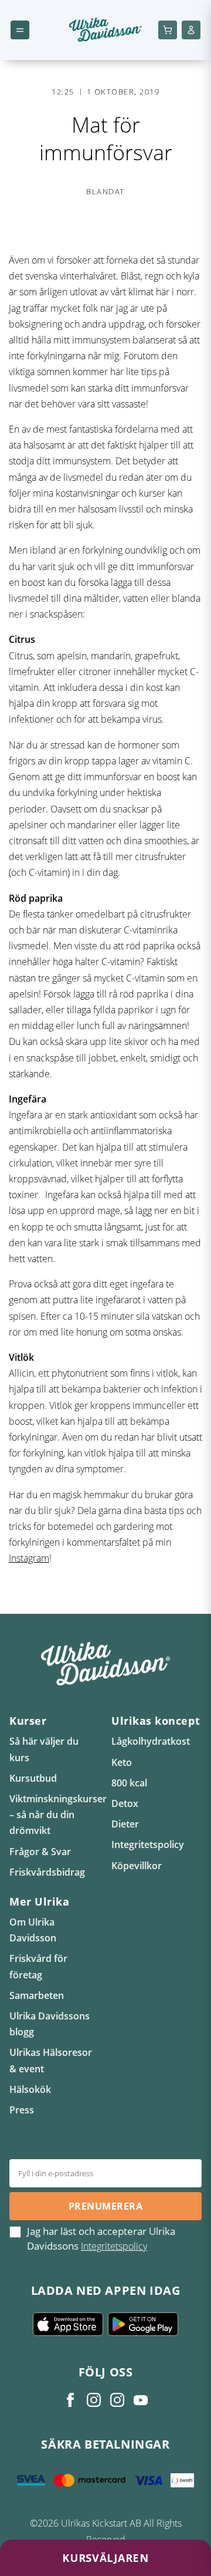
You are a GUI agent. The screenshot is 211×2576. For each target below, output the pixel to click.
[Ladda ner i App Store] (68, 2324)
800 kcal (129, 1783)
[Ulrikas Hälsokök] (141, 2400)
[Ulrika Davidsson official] (94, 2400)
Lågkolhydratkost (151, 1741)
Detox (125, 1803)
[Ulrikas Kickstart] (117, 2400)
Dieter (125, 1824)
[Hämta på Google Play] (143, 2324)
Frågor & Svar (40, 1852)
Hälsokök (30, 2089)
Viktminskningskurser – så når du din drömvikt (58, 1815)
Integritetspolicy (148, 1845)
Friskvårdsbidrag (47, 1872)
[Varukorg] (168, 30)
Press (22, 2110)
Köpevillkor (137, 1866)
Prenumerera (105, 2206)
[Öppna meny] (20, 30)
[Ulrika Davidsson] (70, 2400)
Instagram (29, 1558)
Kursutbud (33, 1778)
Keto (122, 1762)
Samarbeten (37, 1995)
